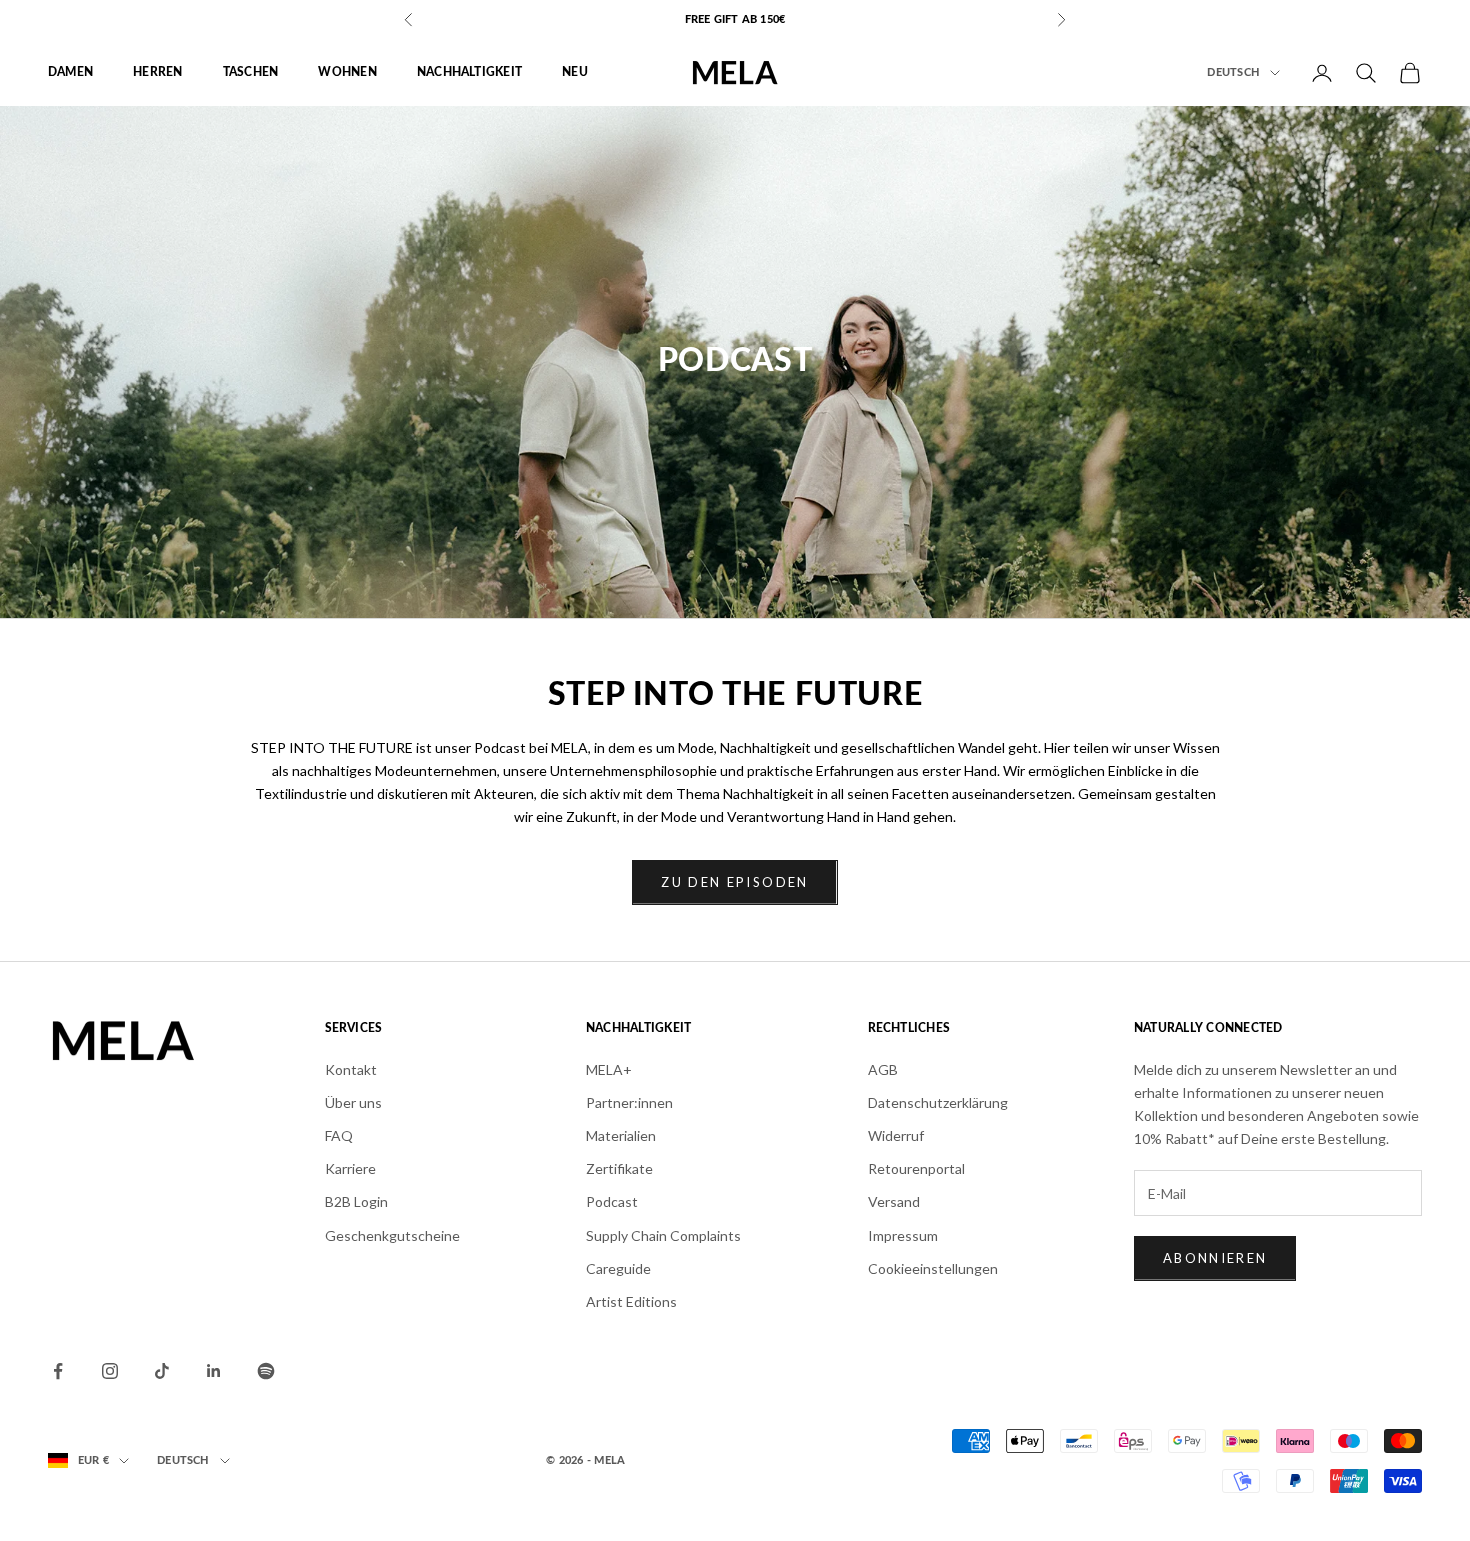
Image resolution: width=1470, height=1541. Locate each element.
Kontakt (351, 1069)
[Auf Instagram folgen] (110, 1371)
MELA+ (609, 1069)
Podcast (612, 1201)
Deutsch (1233, 72)
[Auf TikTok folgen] (162, 1371)
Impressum (903, 1235)
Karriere (350, 1168)
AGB (883, 1069)
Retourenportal (916, 1168)
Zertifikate (619, 1168)
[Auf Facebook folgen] (58, 1371)
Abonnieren (1215, 1258)
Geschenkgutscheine (392, 1235)
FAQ (339, 1135)
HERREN (157, 73)
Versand (894, 1201)
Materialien (621, 1135)
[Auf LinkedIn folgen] (214, 1371)
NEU (575, 73)
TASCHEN (251, 73)
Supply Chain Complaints (663, 1235)
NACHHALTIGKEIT (469, 73)
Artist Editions (631, 1301)
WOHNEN (347, 73)
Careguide (618, 1268)
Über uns (353, 1102)
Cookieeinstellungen (933, 1268)
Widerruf (896, 1135)
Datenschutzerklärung (938, 1102)
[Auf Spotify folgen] (266, 1371)
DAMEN (70, 73)
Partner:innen (629, 1102)
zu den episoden (734, 882)
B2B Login (356, 1201)
